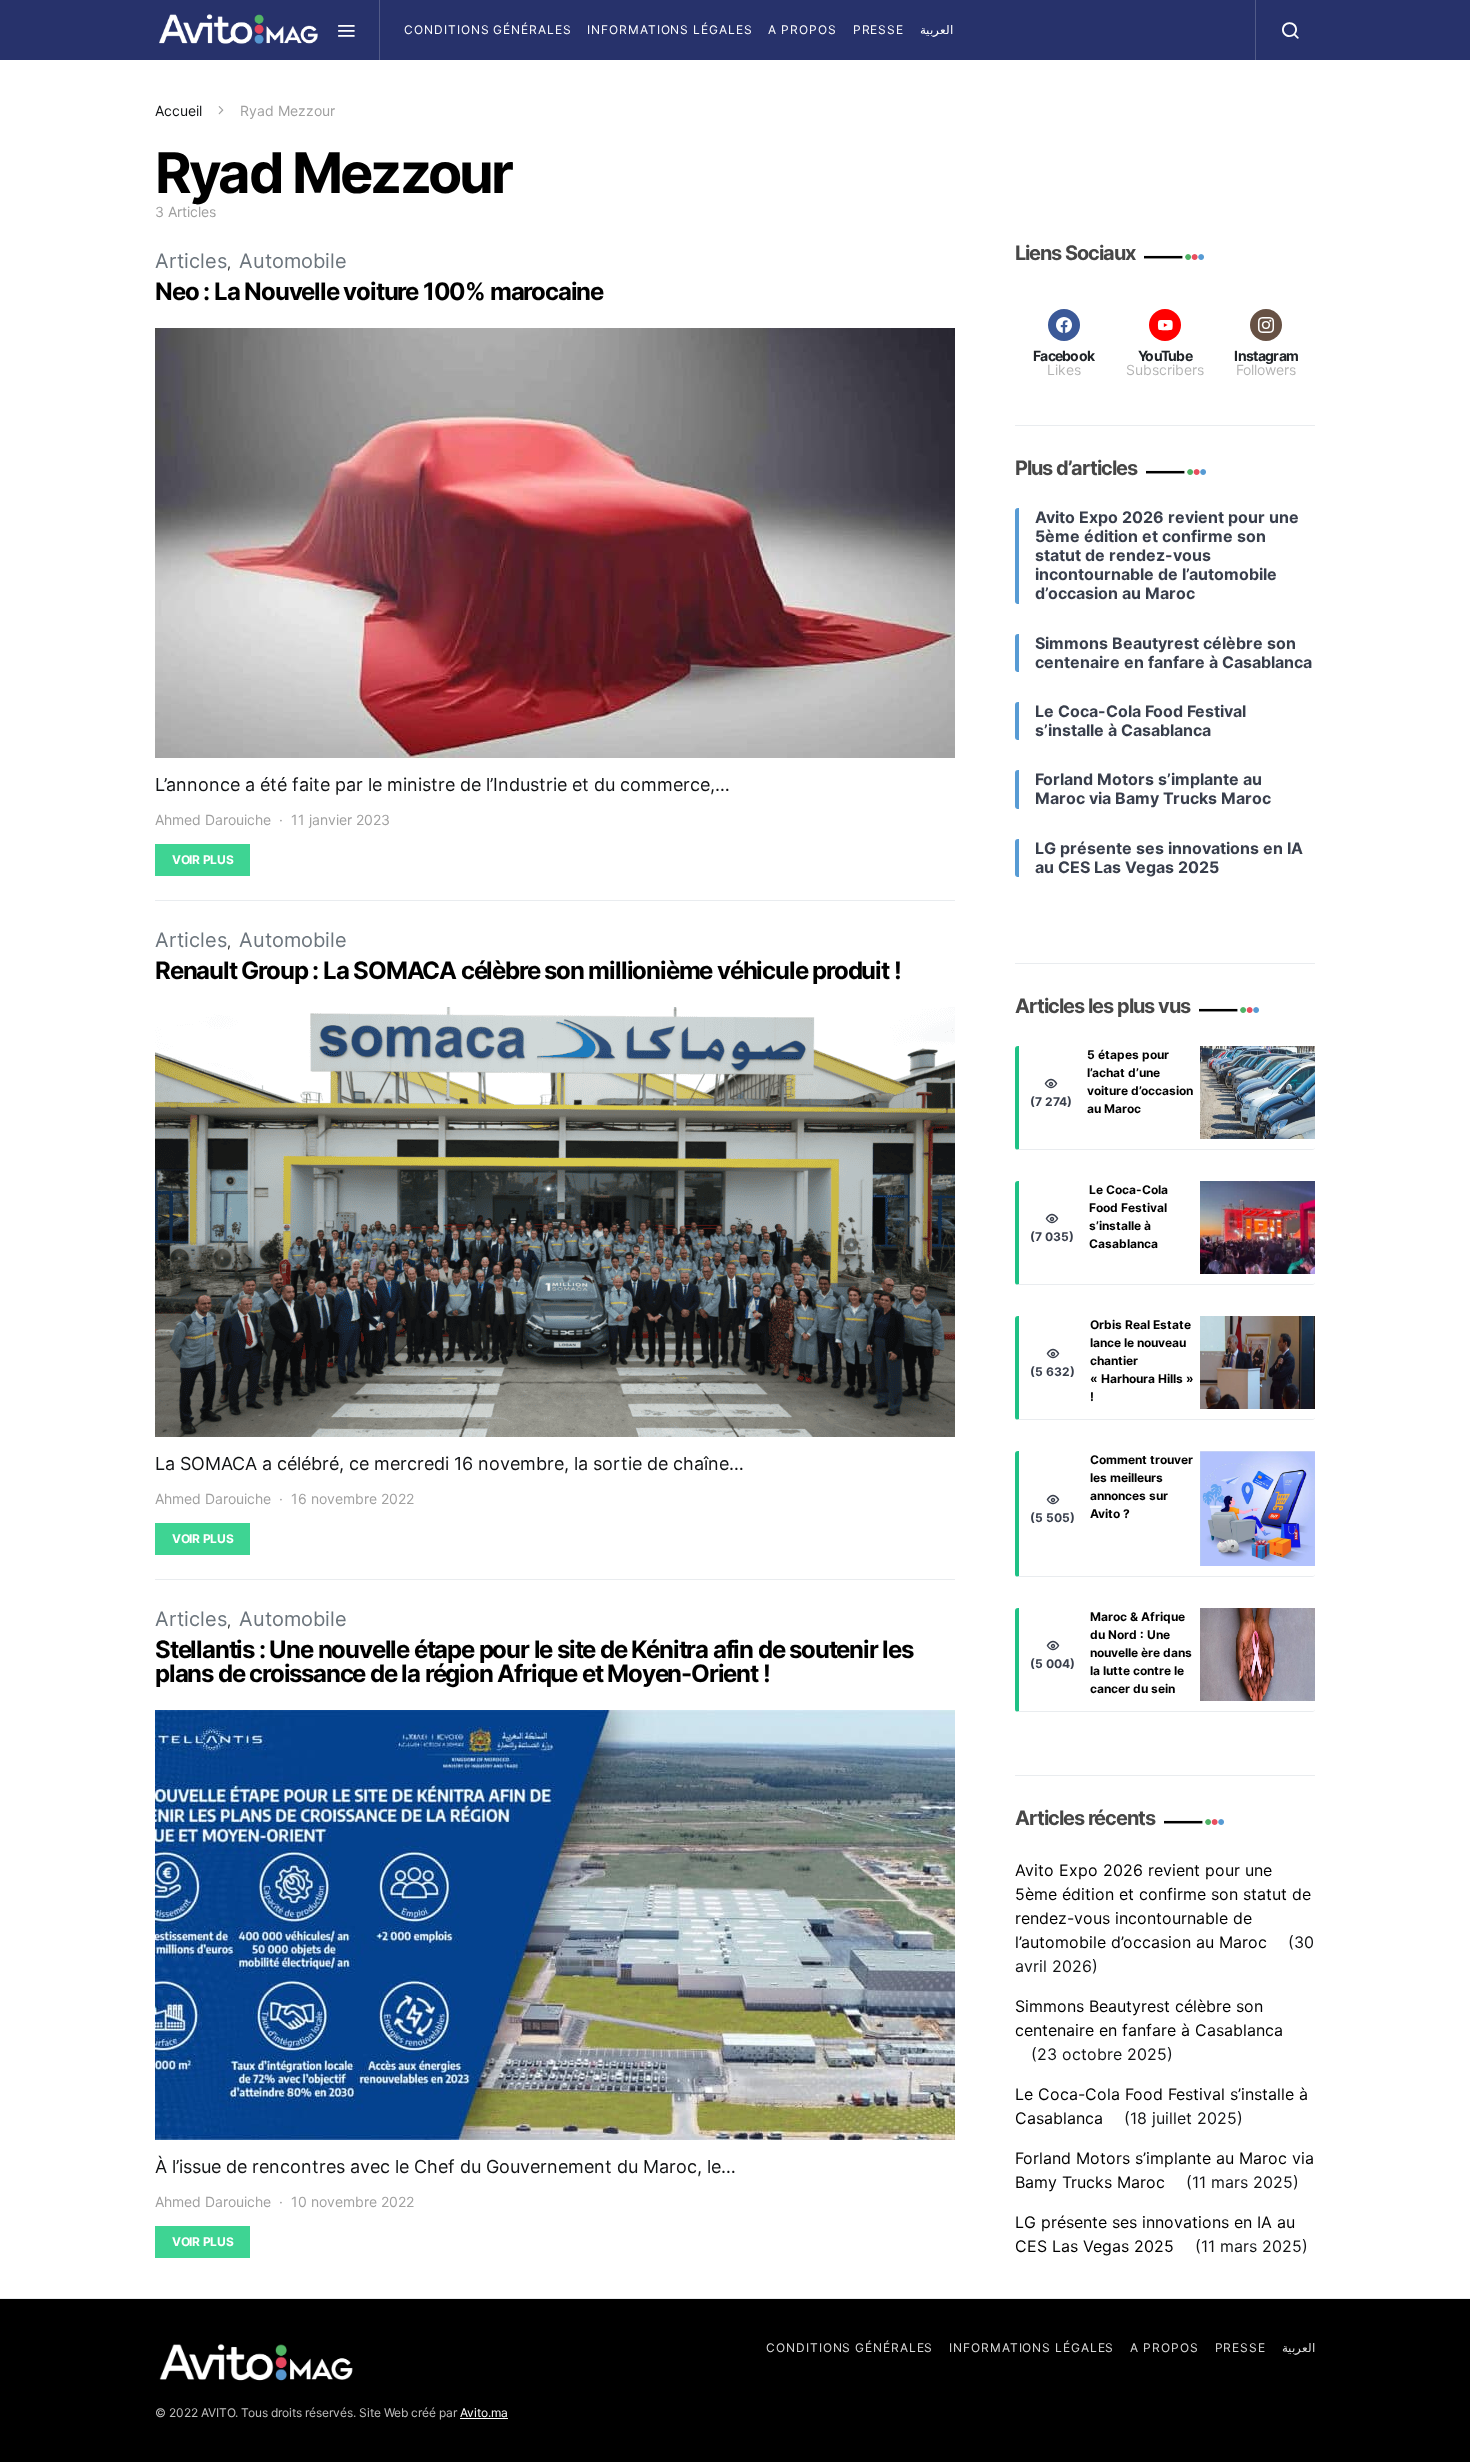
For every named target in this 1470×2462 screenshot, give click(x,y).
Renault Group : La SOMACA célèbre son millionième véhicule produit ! (527, 970)
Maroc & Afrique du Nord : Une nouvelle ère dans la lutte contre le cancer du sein (1141, 1652)
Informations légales (669, 29)
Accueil (178, 110)
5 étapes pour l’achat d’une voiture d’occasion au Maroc (1140, 1081)
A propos (802, 29)
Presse (878, 29)
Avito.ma (484, 2412)
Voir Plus (202, 859)
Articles (191, 261)
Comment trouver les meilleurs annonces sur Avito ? (1141, 1486)
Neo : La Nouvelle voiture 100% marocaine (379, 291)
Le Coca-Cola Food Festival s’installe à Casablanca (1128, 1216)
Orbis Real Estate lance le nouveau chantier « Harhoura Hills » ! (1142, 1360)
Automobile (293, 261)
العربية (936, 29)
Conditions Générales (487, 29)
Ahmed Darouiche (213, 819)
